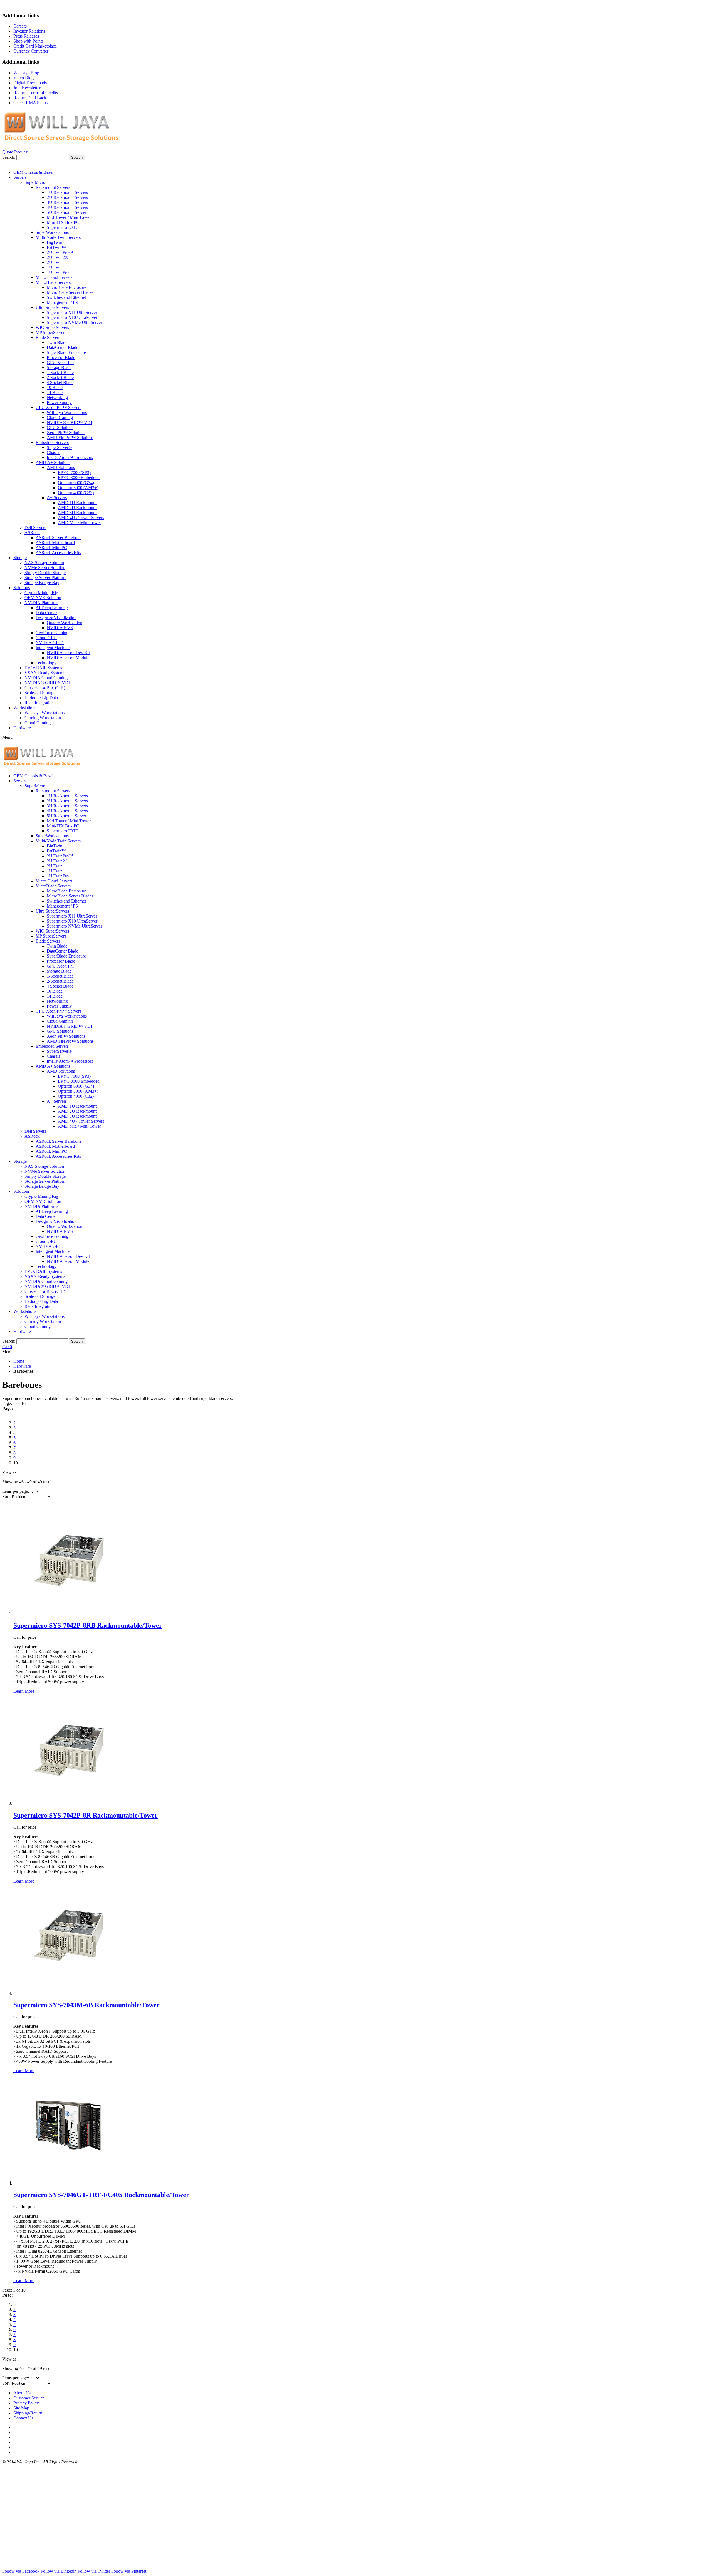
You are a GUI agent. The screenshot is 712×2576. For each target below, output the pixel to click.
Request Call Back (30, 98)
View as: (10, 1472)
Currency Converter (31, 51)
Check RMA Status (30, 103)
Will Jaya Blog (26, 73)
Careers (20, 26)
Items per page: (16, 1491)
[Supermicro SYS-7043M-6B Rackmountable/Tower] (69, 1993)
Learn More (24, 1691)
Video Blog (24, 78)
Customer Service (29, 2398)
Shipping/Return (28, 2413)
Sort (6, 1497)
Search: (9, 157)
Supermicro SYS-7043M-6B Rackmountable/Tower (86, 2005)
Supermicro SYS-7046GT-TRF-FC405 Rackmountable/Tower (101, 2195)
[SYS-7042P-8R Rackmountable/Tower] (69, 1803)
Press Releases (26, 36)
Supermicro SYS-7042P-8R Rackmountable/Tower (86, 1815)
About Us (22, 2393)
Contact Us (23, 2418)
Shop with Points (28, 41)
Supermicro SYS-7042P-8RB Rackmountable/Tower (88, 1625)
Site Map (21, 2408)
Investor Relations (29, 31)
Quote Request (15, 152)
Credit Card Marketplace (35, 46)
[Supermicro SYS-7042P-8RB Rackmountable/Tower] (69, 1614)
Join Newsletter (27, 88)
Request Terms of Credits (36, 93)
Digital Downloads (30, 83)
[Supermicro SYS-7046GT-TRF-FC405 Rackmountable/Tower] (69, 2183)
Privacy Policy (26, 2403)
